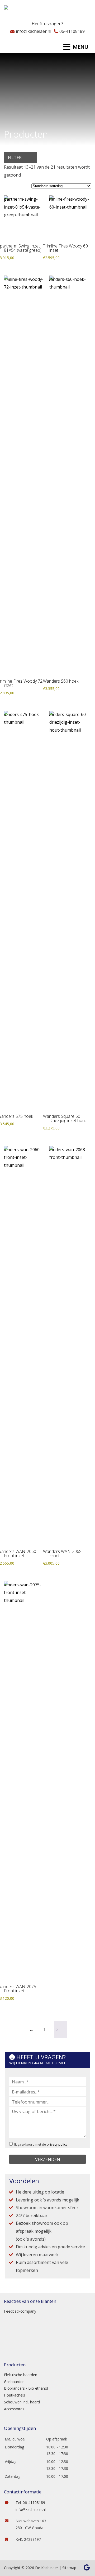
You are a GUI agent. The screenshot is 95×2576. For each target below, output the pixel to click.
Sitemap (69, 2568)
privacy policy (57, 2144)
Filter (15, 157)
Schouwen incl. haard (22, 2402)
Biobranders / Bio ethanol (26, 2388)
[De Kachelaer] (19, 9)
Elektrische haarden (21, 2375)
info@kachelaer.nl (34, 31)
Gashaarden (14, 2382)
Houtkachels (15, 2395)
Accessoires (14, 2409)
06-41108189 (72, 31)
